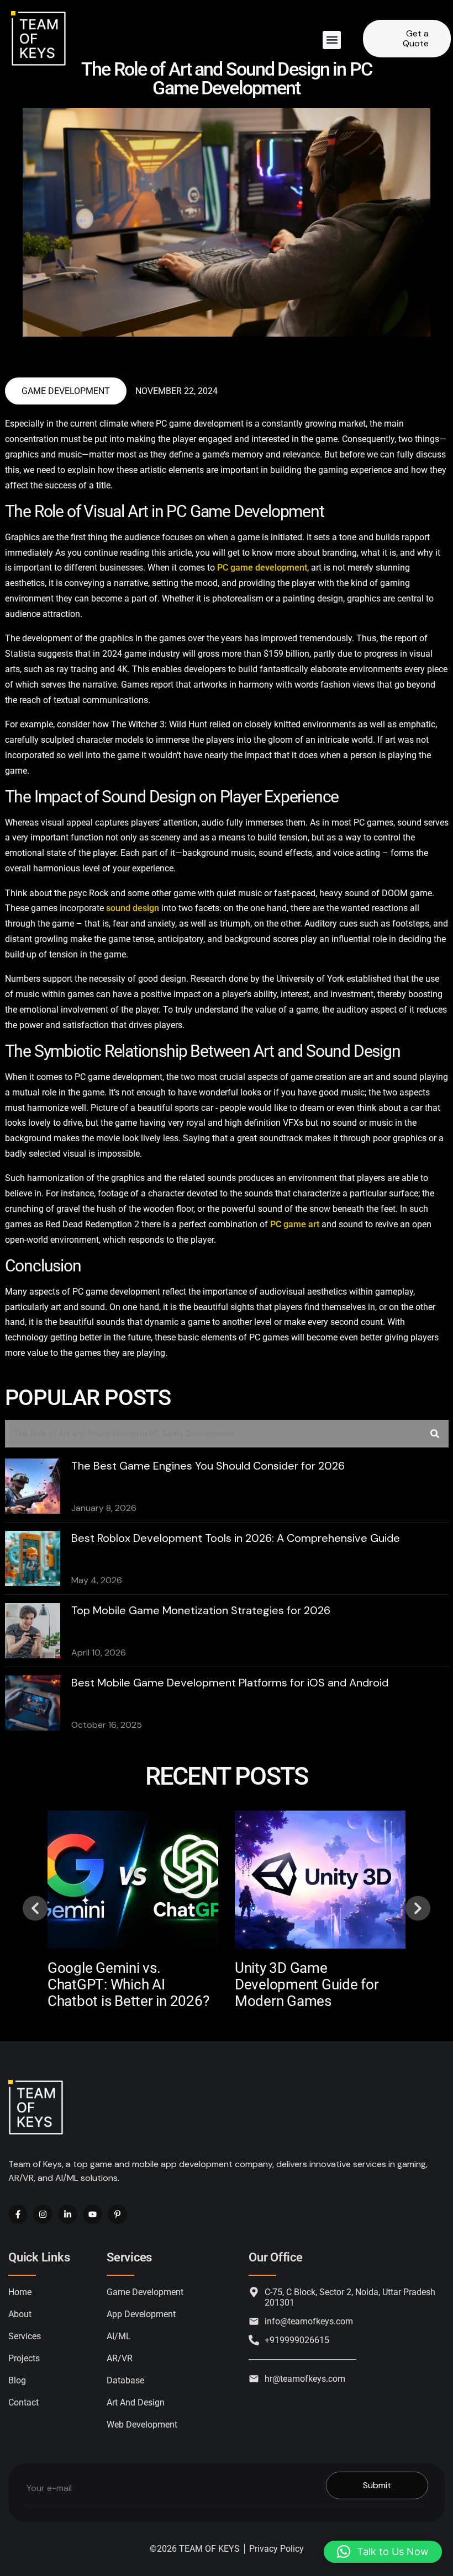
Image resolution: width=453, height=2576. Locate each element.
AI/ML (119, 2336)
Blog (17, 2380)
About (20, 2314)
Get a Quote (416, 38)
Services (25, 2336)
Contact (23, 2402)
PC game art (295, 1224)
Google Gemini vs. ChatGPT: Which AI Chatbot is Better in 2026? (128, 1984)
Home (20, 2292)
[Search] (435, 1434)
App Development (141, 2314)
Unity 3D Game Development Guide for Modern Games (307, 1984)
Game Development (66, 391)
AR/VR (120, 2358)
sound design (133, 908)
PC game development (262, 568)
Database (125, 2380)
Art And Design (136, 2402)
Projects (24, 2358)
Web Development (142, 2425)
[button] (332, 40)
